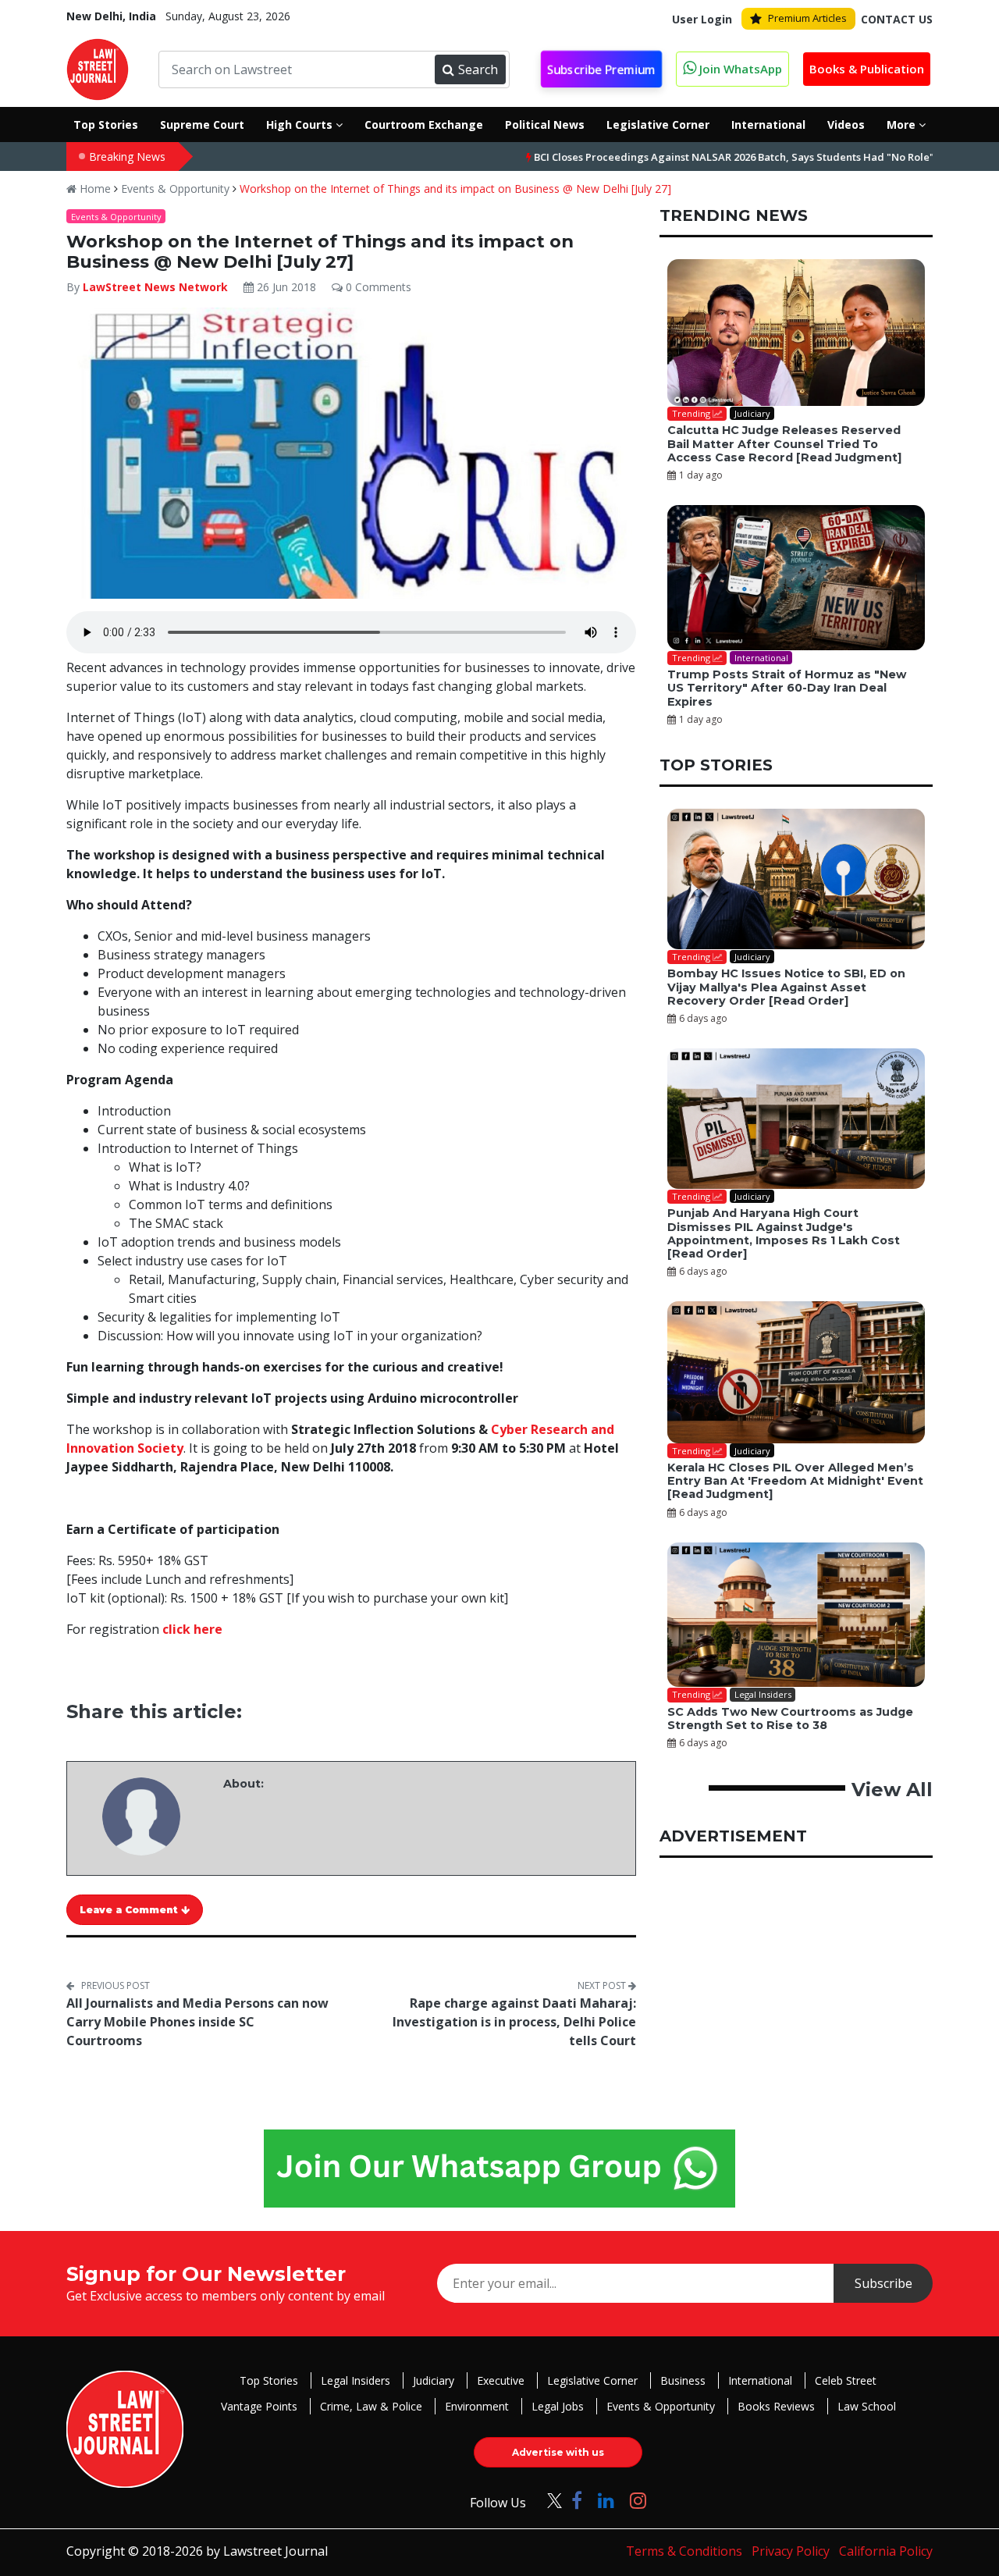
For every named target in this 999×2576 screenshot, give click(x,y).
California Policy (886, 2551)
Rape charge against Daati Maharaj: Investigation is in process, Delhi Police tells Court (514, 2022)
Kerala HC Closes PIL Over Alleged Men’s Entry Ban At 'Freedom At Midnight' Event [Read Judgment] (795, 1481)
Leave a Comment (130, 1910)
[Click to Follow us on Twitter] (549, 2500)
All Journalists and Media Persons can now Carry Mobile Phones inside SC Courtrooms (197, 2022)
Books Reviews (776, 2406)
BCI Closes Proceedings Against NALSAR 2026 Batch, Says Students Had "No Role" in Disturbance (707, 157)
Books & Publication (867, 69)
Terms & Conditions (684, 2551)
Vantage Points (259, 2406)
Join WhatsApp (739, 69)
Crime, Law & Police (371, 2406)
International (760, 2380)
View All (892, 1790)
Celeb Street (846, 2380)
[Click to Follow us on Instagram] (638, 2500)
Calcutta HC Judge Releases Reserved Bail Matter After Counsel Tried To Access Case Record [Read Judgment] (784, 444)
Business (683, 2380)
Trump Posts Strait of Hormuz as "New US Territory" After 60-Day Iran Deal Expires (787, 688)
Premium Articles (807, 18)
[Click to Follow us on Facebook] (577, 2500)
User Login (702, 19)
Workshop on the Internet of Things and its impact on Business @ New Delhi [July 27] (455, 189)
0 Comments (377, 287)
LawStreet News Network (155, 287)
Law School (867, 2406)
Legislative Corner (592, 2380)
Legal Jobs (558, 2406)
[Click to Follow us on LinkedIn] (606, 2500)
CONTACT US (897, 19)
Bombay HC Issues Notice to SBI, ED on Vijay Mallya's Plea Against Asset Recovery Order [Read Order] (786, 987)
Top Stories (269, 2380)
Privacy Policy (791, 2551)
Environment (477, 2406)
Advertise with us (558, 2452)
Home (94, 189)
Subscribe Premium (601, 70)
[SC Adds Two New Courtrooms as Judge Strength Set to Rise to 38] (796, 1615)
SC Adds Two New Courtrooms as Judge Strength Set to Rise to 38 (790, 1719)
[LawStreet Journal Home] (98, 68)
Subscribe (883, 2283)
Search (478, 69)
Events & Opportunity (175, 189)
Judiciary (434, 2380)
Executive (501, 2380)
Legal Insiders (356, 2380)
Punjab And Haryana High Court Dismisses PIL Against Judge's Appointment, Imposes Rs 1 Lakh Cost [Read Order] (784, 1233)
